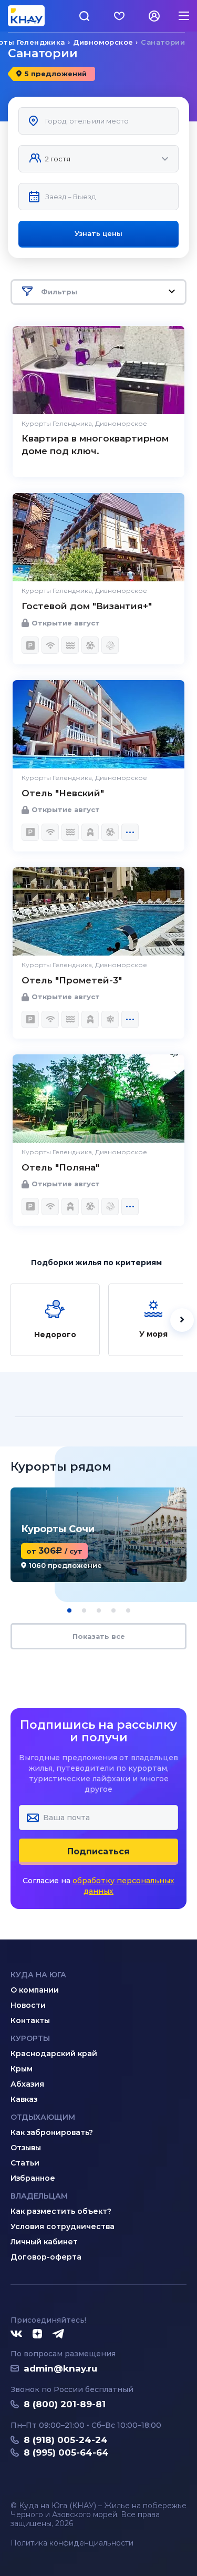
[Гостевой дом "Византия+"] (98, 537)
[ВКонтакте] (16, 2334)
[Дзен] (37, 2334)
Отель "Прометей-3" (72, 980)
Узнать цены (98, 233)
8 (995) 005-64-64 (66, 2452)
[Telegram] (59, 2334)
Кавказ (24, 2099)
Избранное (33, 2178)
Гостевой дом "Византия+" (87, 606)
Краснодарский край (54, 2054)
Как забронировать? (52, 2132)
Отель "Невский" (63, 793)
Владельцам (39, 2196)
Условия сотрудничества (63, 2226)
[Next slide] (182, 1320)
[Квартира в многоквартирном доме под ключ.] (98, 370)
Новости (28, 2005)
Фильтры (59, 292)
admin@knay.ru (60, 2368)
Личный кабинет (44, 2242)
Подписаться (98, 1851)
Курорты (30, 2038)
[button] (69, 1610)
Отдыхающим (43, 2117)
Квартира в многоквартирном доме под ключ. (95, 445)
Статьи (25, 2163)
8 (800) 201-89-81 (65, 2404)
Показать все (99, 1636)
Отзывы (26, 2148)
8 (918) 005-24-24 (66, 2440)
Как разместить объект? (61, 2211)
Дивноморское (103, 42)
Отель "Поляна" (60, 1167)
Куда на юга (38, 1975)
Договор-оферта (46, 2257)
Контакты (30, 2020)
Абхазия (27, 2084)
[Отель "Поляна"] (98, 1099)
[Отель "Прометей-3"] (98, 911)
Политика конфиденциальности (72, 2543)
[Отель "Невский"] (98, 724)
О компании (35, 1990)
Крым (22, 2069)
